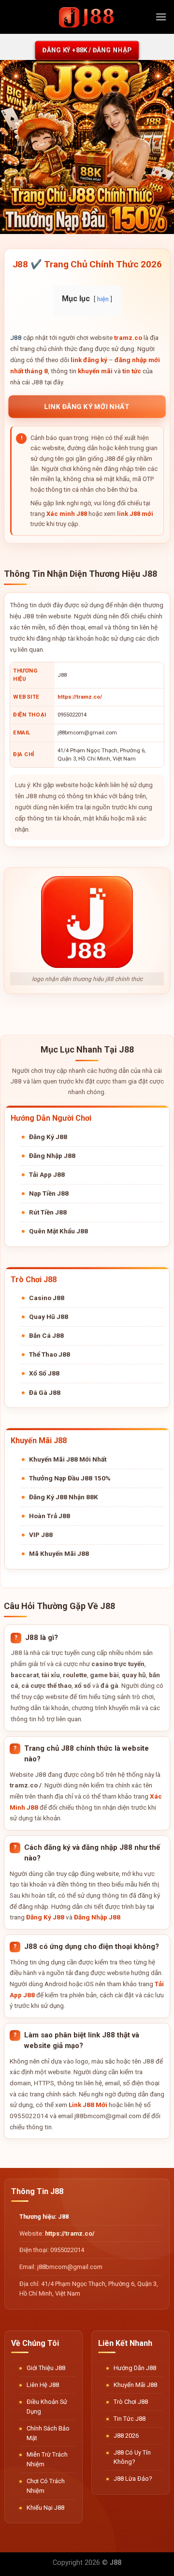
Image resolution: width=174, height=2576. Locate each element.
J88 (16, 337)
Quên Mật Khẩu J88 (58, 1231)
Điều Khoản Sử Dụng (47, 2407)
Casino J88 (47, 1298)
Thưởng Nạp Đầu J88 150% (70, 1478)
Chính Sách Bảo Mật (48, 2433)
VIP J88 (41, 1535)
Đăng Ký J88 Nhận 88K (64, 1497)
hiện (103, 299)
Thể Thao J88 (50, 1354)
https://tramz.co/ (80, 697)
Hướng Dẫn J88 (135, 2368)
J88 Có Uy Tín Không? (132, 2457)
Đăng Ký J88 (48, 1137)
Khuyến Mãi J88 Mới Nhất (68, 1459)
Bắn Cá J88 (46, 1335)
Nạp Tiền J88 (49, 1193)
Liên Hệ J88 (43, 2385)
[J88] (87, 17)
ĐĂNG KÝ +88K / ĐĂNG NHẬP (87, 50)
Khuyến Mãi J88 (135, 2385)
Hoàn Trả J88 (50, 1516)
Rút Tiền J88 (48, 1212)
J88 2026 (126, 2436)
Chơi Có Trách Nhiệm (46, 2486)
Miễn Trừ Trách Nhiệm (47, 2459)
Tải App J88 (47, 1174)
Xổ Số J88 (44, 1373)
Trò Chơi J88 (131, 2402)
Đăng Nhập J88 (52, 1156)
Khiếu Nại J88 (45, 2508)
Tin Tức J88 (130, 2419)
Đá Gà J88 (45, 1392)
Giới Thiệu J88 (46, 2368)
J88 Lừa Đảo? (133, 2479)
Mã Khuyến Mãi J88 (59, 1553)
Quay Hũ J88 (49, 1317)
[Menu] (161, 17)
